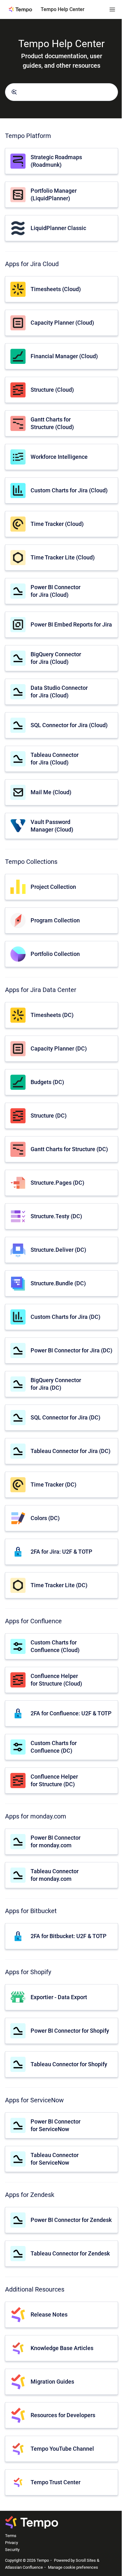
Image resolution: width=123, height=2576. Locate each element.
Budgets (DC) (47, 1082)
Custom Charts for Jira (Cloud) (69, 490)
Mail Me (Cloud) (51, 792)
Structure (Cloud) (52, 390)
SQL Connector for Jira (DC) (65, 1417)
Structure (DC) (49, 1116)
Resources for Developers (63, 2415)
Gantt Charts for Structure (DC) (69, 1149)
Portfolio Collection (55, 954)
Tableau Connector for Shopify (69, 2064)
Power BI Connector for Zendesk (71, 2220)
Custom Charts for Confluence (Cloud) (55, 1646)
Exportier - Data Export (59, 1997)
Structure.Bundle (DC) (58, 1283)
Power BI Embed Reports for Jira (71, 624)
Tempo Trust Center (56, 2482)
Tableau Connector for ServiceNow (55, 2159)
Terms (11, 2536)
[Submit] (14, 92)
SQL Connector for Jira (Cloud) (69, 725)
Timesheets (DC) (52, 1015)
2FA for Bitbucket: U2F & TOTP (69, 1936)
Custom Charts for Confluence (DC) (54, 1747)
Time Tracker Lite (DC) (59, 1585)
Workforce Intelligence (59, 457)
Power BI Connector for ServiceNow (56, 2125)
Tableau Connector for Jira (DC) (70, 1451)
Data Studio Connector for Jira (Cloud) (59, 691)
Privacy (12, 2543)
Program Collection (55, 920)
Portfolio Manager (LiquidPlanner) (54, 194)
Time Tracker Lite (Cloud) (63, 557)
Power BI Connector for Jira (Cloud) (56, 591)
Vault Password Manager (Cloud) (52, 826)
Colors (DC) (45, 1518)
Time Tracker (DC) (53, 1484)
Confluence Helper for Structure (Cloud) (56, 1680)
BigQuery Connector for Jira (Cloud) (56, 658)
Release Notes (49, 2314)
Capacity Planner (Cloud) (62, 323)
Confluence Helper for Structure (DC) (54, 1780)
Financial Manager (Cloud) (64, 356)
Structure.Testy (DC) (56, 1216)
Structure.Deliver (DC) (58, 1250)
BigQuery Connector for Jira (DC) (56, 1384)
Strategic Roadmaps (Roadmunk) (56, 161)
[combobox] (61, 92)
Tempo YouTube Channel (62, 2449)
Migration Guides (52, 2382)
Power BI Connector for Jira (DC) (71, 1350)
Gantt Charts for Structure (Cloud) (52, 423)
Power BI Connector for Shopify (70, 2031)
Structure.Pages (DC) (57, 1183)
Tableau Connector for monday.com (55, 1875)
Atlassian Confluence (24, 2567)
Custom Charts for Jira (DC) (65, 1317)
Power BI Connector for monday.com (56, 1841)
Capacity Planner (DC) (59, 1048)
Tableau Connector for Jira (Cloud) (55, 758)
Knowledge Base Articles (62, 2348)
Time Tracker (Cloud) (57, 524)
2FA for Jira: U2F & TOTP (61, 1552)
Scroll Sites (86, 2560)
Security (12, 2550)
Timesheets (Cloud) (56, 289)
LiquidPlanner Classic (58, 228)
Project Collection (53, 887)
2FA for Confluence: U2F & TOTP (71, 1713)
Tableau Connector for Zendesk (70, 2253)
